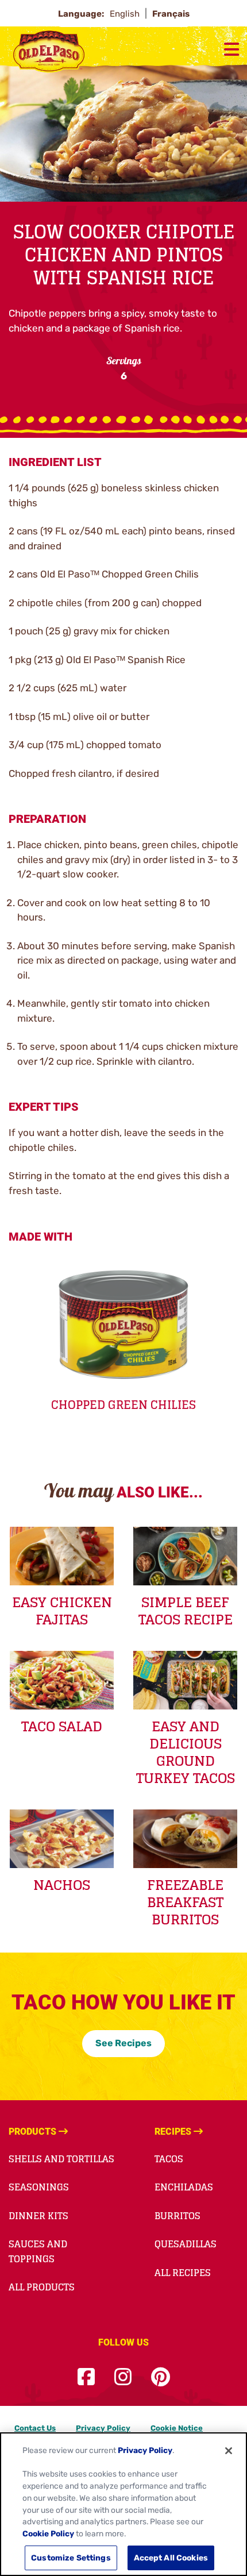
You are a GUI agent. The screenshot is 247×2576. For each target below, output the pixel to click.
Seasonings (39, 2187)
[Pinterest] (161, 2377)
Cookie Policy (48, 2533)
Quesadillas (186, 2244)
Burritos (177, 2216)
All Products (42, 2287)
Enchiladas (184, 2187)
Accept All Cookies (171, 2558)
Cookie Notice (177, 2428)
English (126, 14)
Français (171, 14)
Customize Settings (71, 2558)
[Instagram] (123, 2377)
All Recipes (183, 2273)
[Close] (229, 2451)
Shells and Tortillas (61, 2159)
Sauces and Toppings (38, 2251)
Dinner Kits (38, 2216)
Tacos (169, 2159)
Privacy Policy (103, 2428)
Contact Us (35, 2428)
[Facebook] (86, 2377)
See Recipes (123, 2043)
